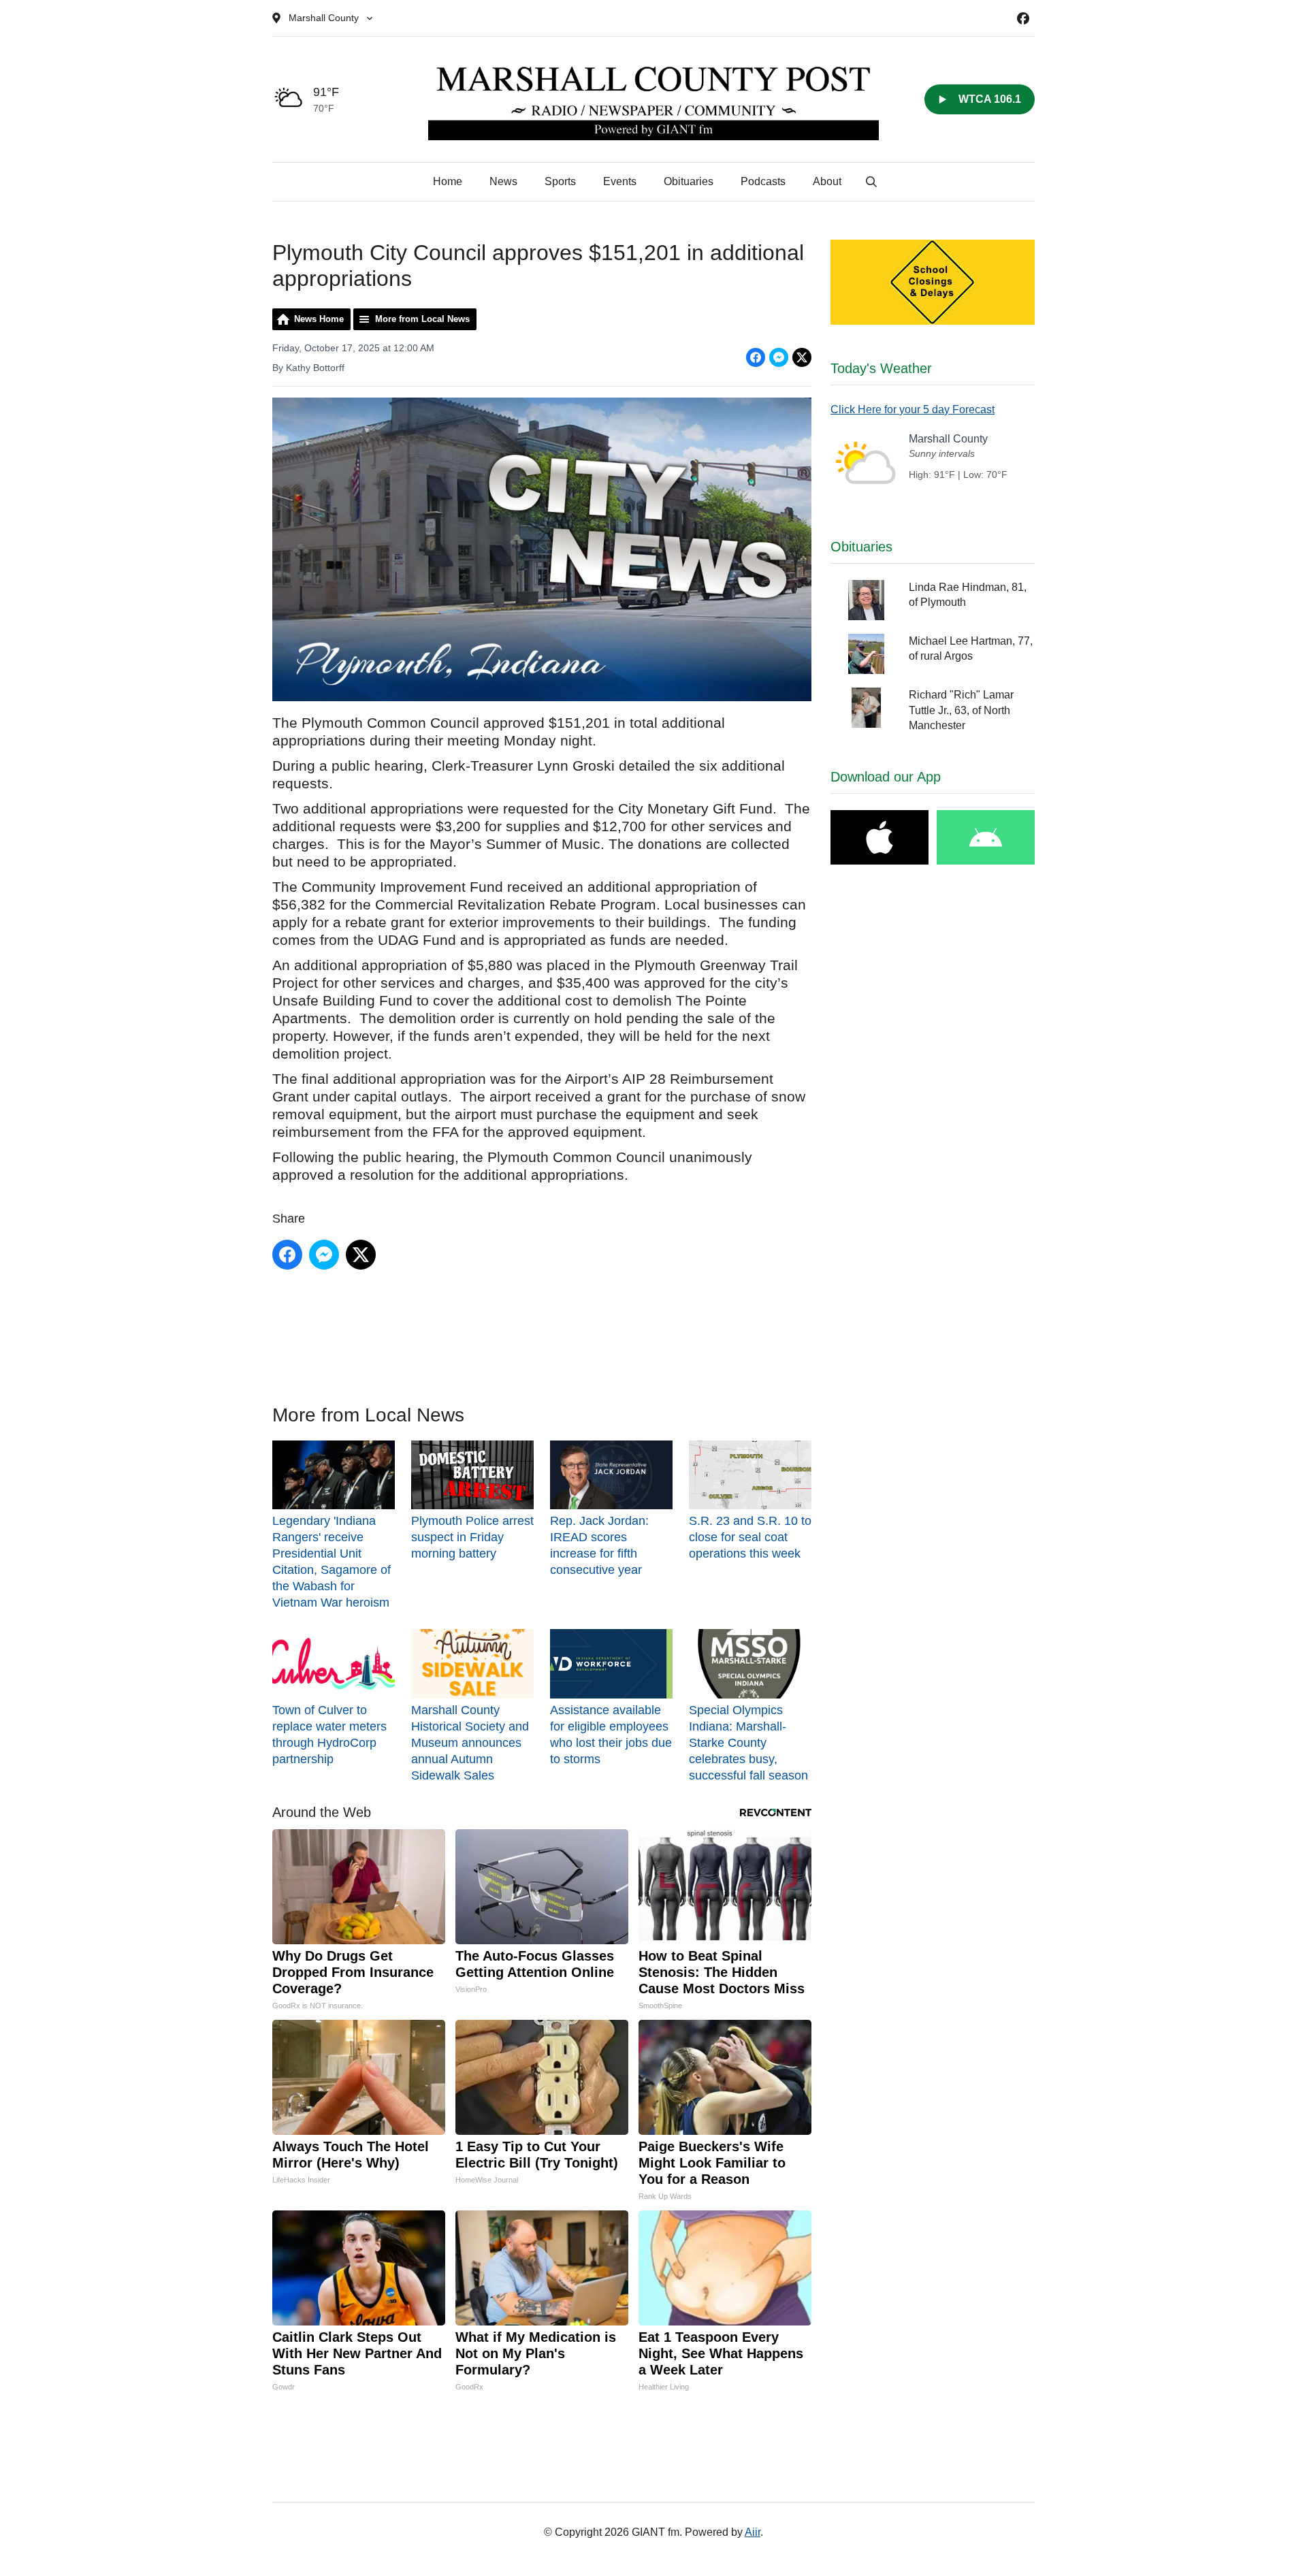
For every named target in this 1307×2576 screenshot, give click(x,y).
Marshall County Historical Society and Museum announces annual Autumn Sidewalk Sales (470, 1742)
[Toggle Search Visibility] (871, 182)
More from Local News (422, 319)
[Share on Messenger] (779, 357)
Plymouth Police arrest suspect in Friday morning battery (472, 1537)
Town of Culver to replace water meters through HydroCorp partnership (329, 1734)
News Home (319, 319)
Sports (560, 181)
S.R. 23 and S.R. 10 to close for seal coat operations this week (750, 1537)
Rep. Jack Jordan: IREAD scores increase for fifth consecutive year (599, 1545)
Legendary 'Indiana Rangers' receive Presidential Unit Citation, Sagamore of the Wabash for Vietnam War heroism (332, 1562)
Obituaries (689, 181)
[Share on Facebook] (756, 357)
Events (620, 181)
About (827, 181)
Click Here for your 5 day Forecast (913, 409)
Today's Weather (881, 368)
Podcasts (763, 181)
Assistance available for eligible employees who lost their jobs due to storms (611, 1734)
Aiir (753, 2532)
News (503, 181)
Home (448, 181)
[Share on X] (802, 357)
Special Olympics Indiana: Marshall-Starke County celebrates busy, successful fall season (748, 1742)
